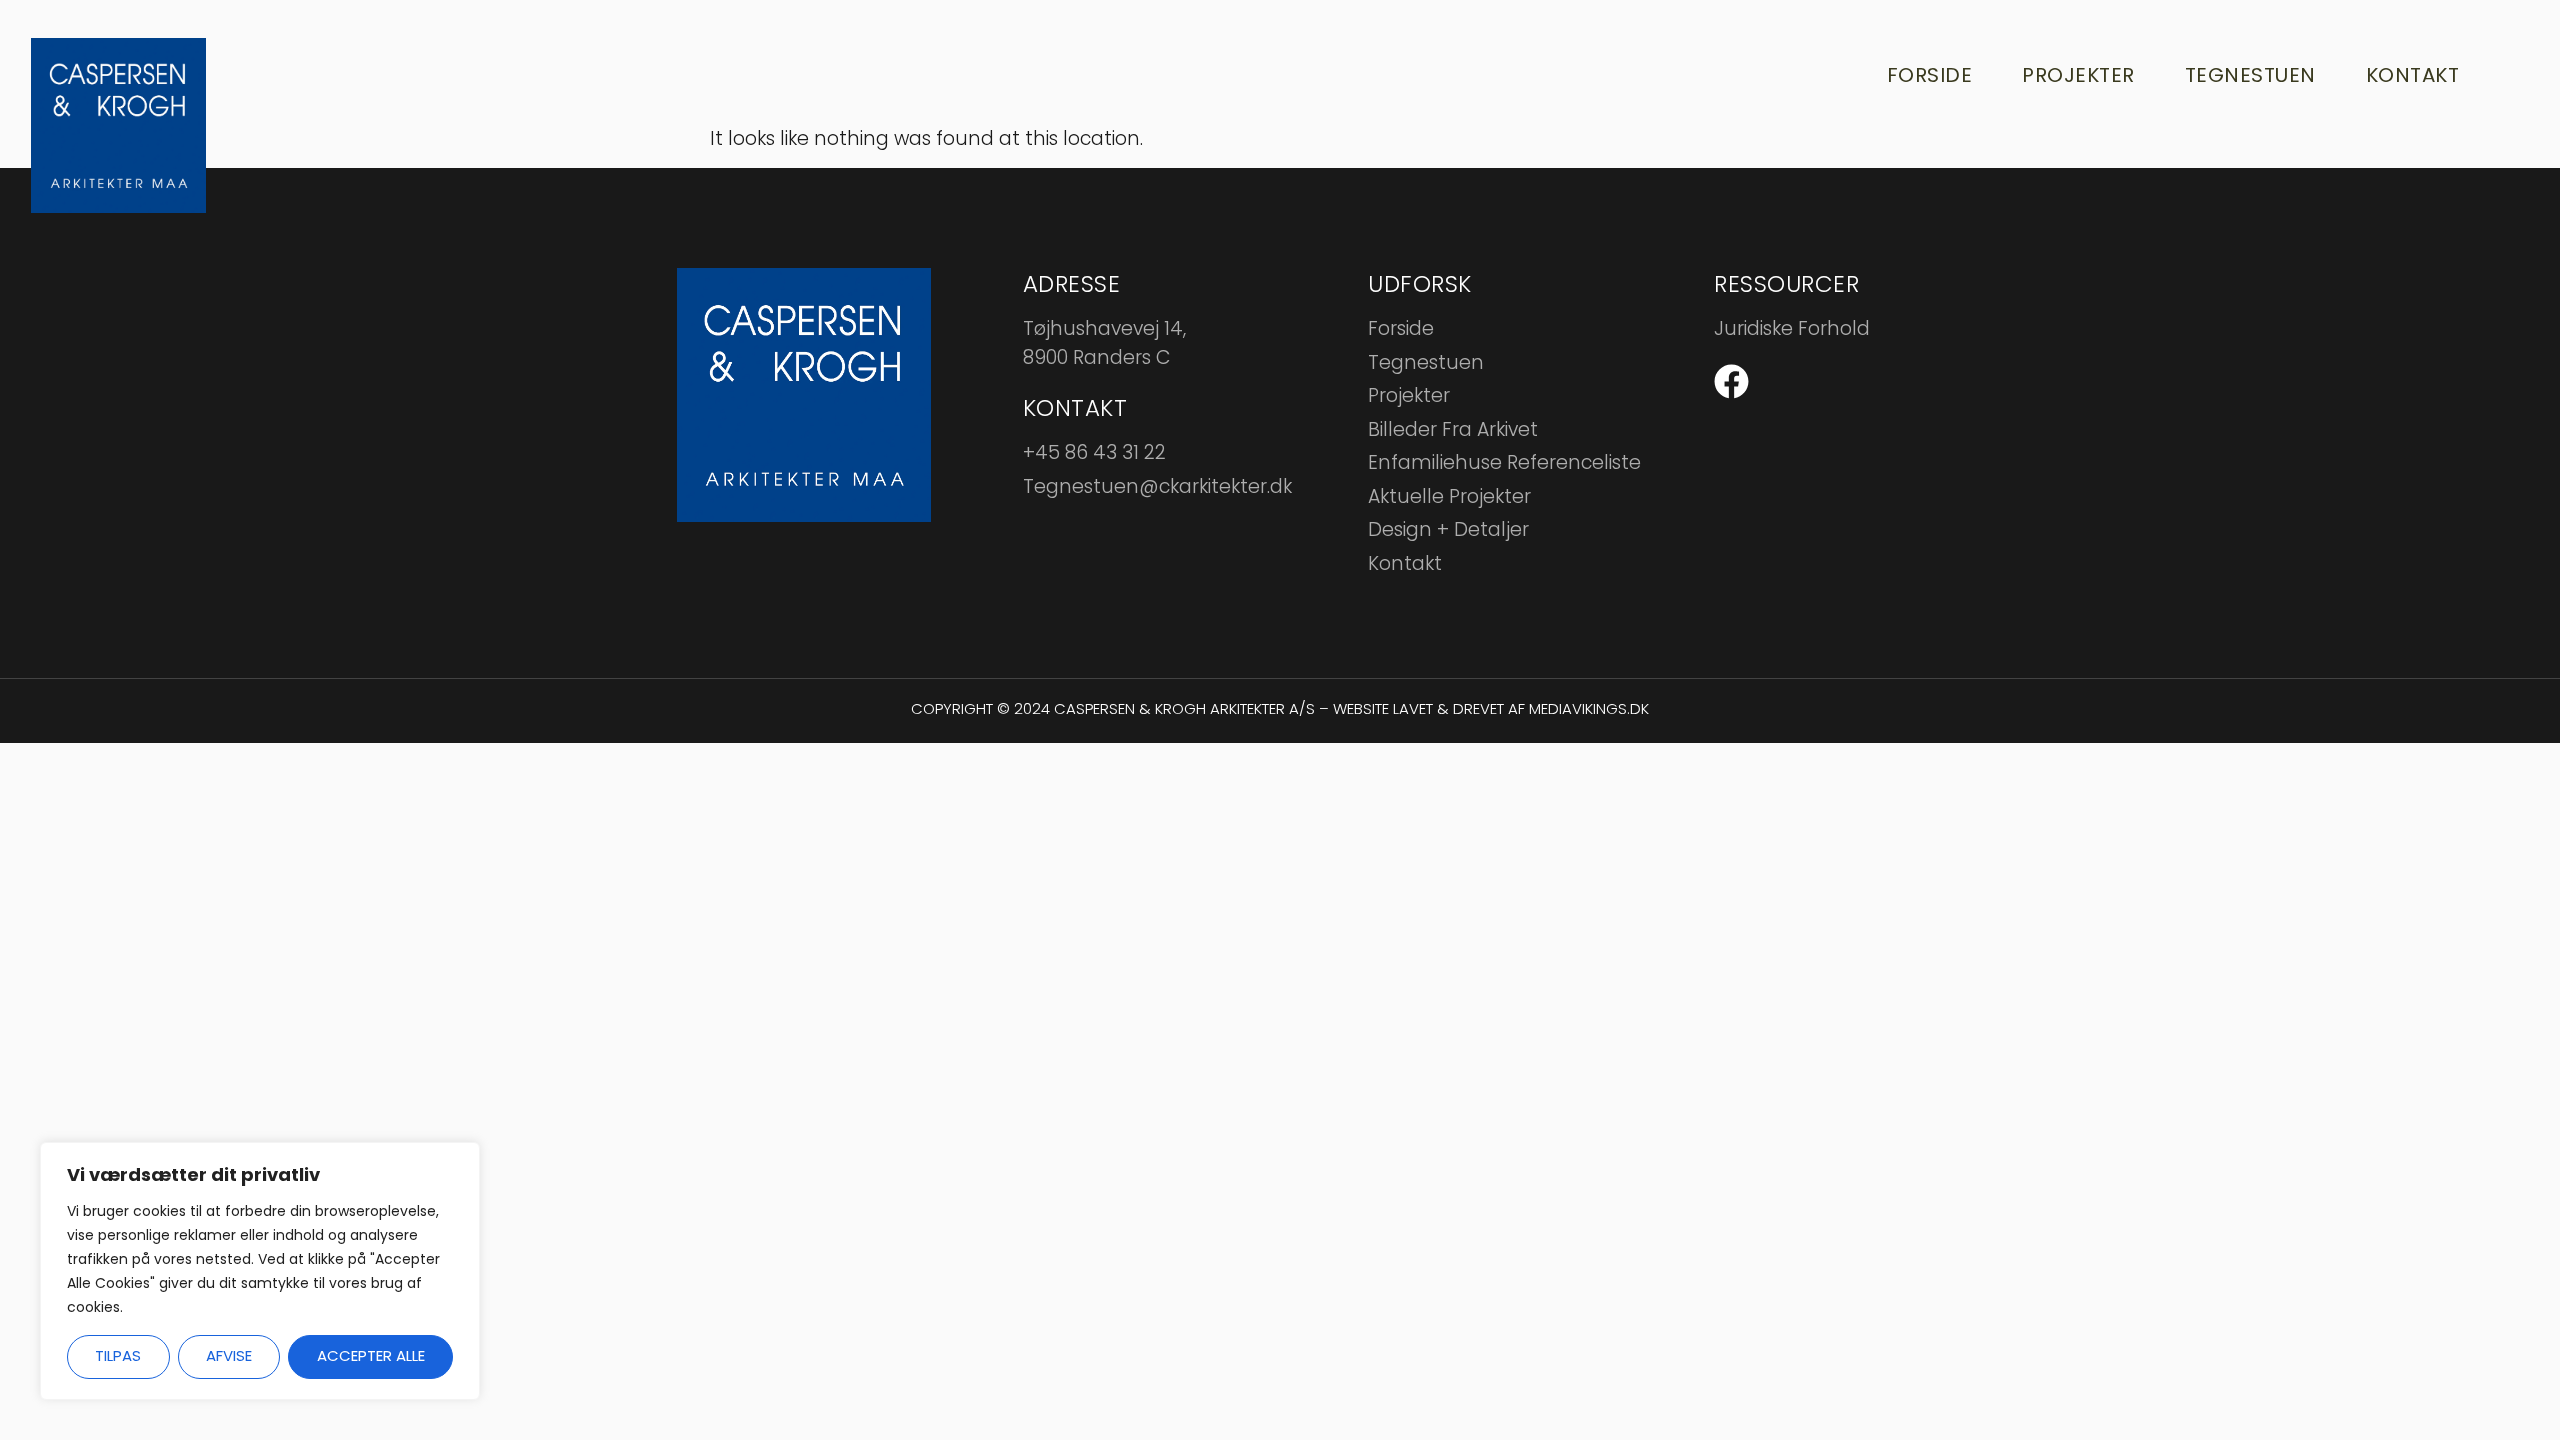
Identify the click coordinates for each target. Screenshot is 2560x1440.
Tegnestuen (2250, 75)
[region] (260, 1271)
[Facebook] (1731, 381)
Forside (1930, 75)
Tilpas (118, 1355)
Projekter (2078, 75)
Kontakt (2413, 75)
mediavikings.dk (1589, 708)
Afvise (229, 1355)
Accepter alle (371, 1355)
